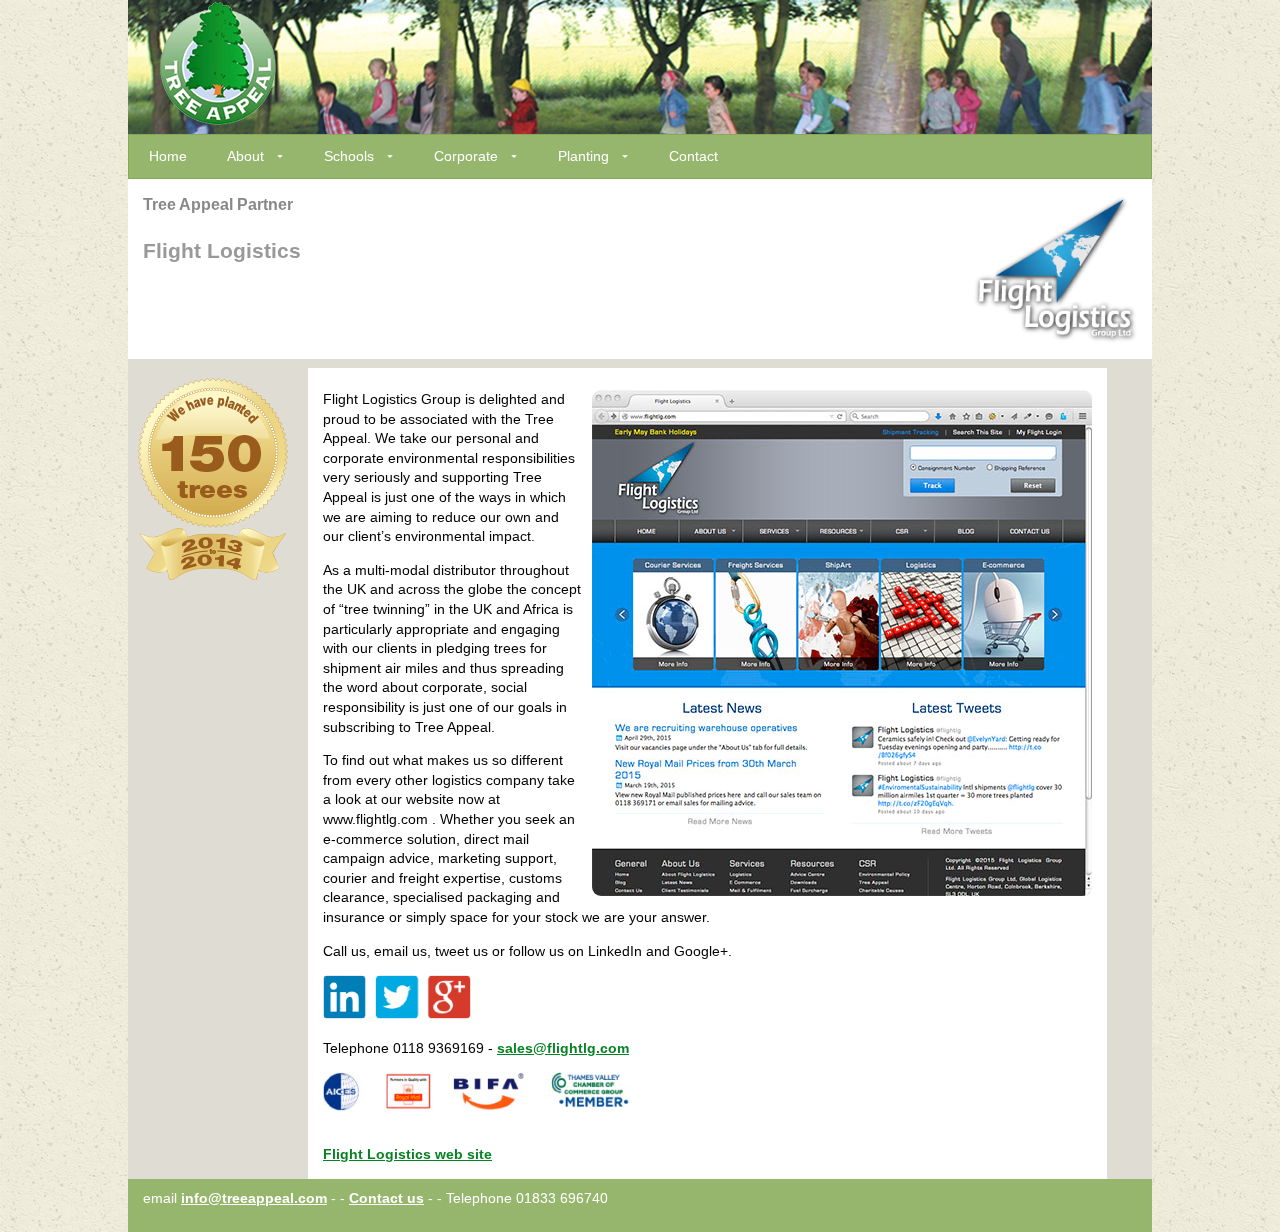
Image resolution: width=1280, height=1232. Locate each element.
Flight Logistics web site (407, 1154)
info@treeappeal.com (254, 1198)
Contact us (386, 1198)
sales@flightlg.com (563, 1048)
